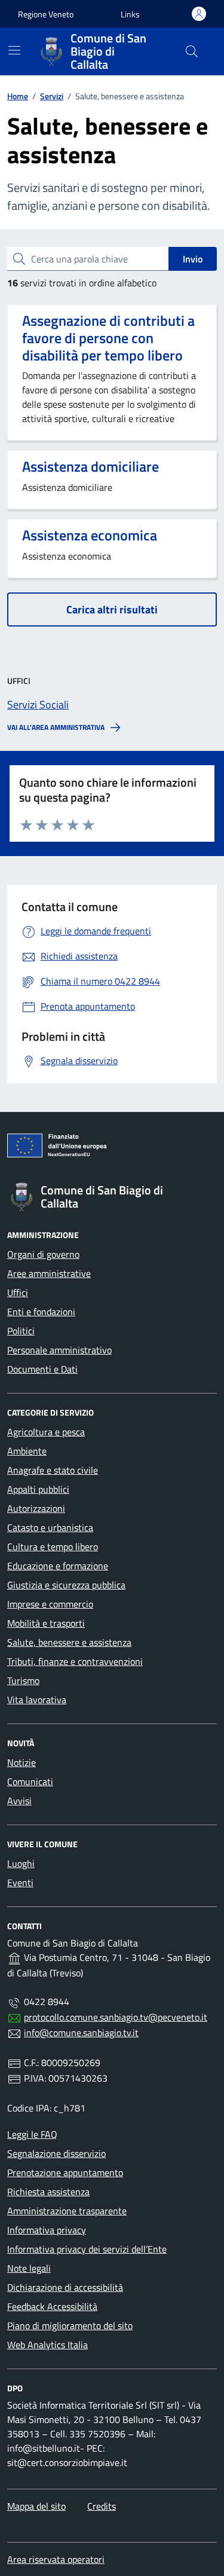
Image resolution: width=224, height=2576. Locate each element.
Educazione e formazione (58, 1566)
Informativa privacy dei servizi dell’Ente (87, 2249)
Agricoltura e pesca (46, 1432)
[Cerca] (192, 51)
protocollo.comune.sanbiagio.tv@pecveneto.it (116, 2017)
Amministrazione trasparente (67, 2211)
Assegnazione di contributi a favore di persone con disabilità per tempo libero (108, 338)
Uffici (18, 1292)
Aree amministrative (49, 1273)
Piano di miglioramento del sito (70, 2326)
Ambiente (27, 1451)
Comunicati (30, 1781)
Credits (102, 2506)
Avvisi (19, 1801)
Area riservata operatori (56, 2559)
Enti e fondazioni (41, 1312)
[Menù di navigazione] (14, 50)
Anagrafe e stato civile (53, 1470)
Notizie (22, 1762)
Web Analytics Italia (47, 2345)
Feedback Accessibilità (52, 2306)
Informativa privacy (47, 2230)
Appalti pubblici (38, 1489)
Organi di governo (43, 1254)
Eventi (20, 1883)
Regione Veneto (46, 14)
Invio (193, 259)
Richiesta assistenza (48, 2192)
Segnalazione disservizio (56, 2153)
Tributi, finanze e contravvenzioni (75, 1661)
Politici (21, 1331)
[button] (130, 14)
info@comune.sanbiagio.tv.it (81, 2033)
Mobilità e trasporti (46, 1623)
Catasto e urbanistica (50, 1527)
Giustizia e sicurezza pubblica (66, 1585)
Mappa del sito (36, 2506)
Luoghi (21, 1863)
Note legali (29, 2268)
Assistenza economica (90, 535)
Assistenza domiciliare (90, 467)
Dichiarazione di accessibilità (65, 2287)
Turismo (23, 1680)
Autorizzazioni (36, 1508)
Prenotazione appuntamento (65, 2172)
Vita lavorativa (37, 1700)
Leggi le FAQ (32, 2134)
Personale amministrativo (59, 1350)
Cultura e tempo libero (53, 1547)
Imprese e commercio (50, 1604)
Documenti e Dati (42, 1369)
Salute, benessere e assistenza (69, 1642)
